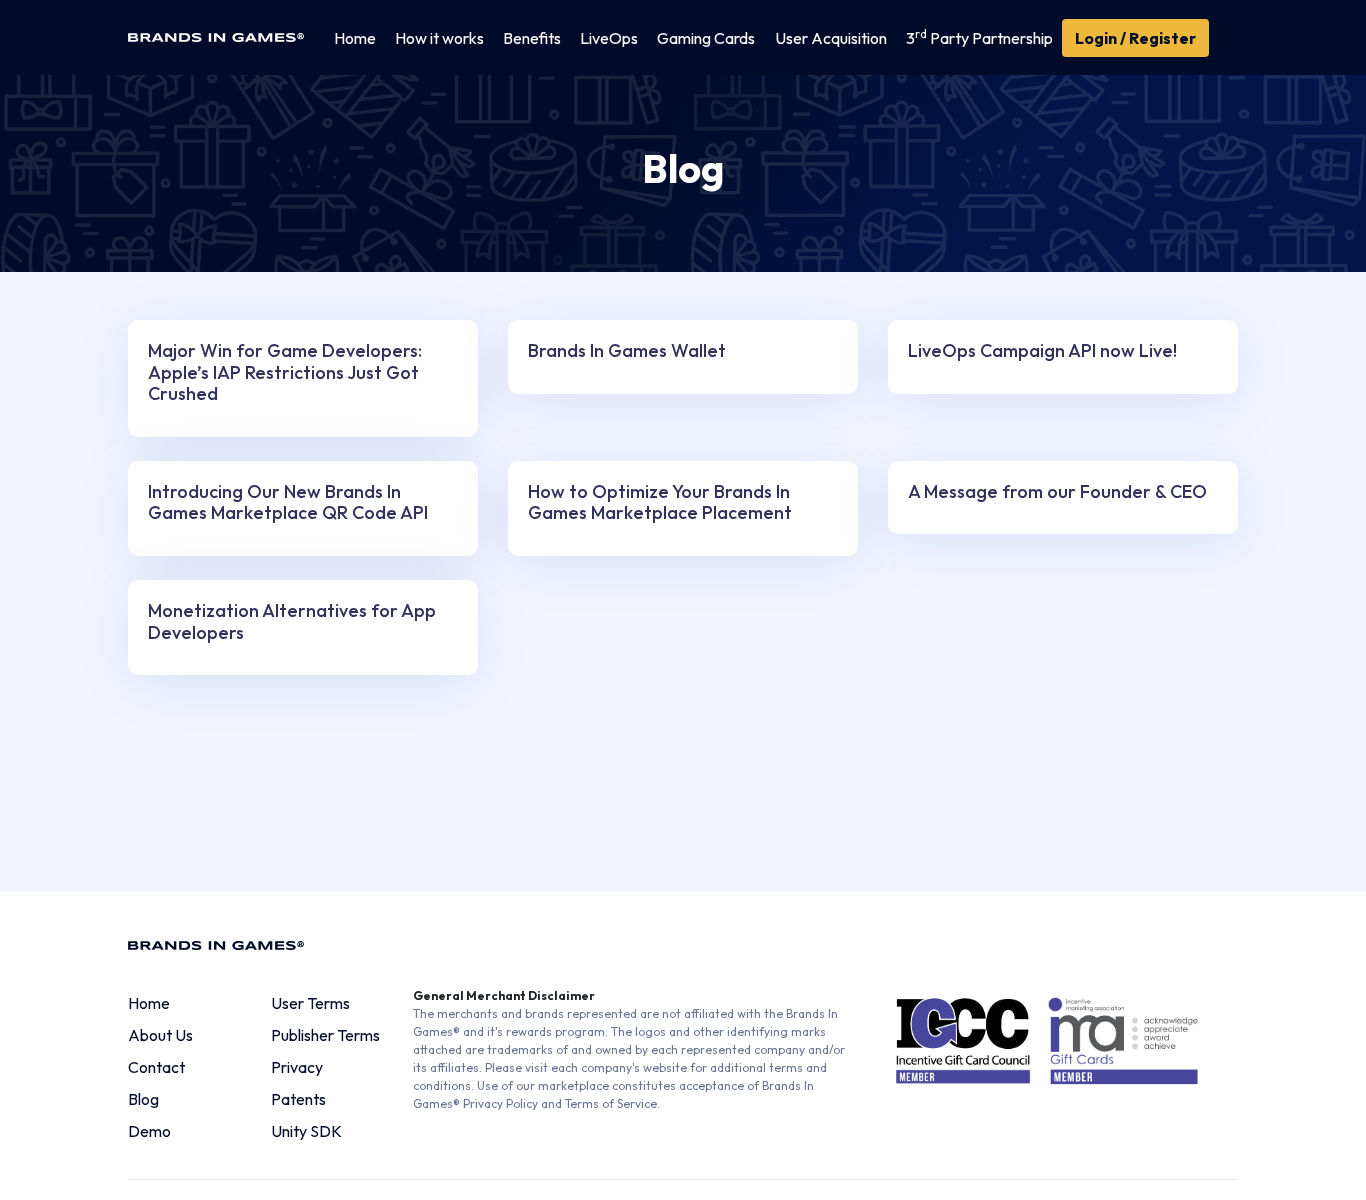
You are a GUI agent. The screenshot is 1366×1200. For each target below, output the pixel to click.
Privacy (297, 1067)
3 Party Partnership (979, 37)
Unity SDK (306, 1131)
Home (355, 38)
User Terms (310, 1003)
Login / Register (1135, 38)
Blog (143, 1099)
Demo (149, 1131)
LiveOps (609, 38)
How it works (439, 38)
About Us (160, 1035)
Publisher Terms (325, 1035)
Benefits (532, 38)
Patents (298, 1099)
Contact (156, 1067)
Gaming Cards (706, 38)
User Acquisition (831, 38)
